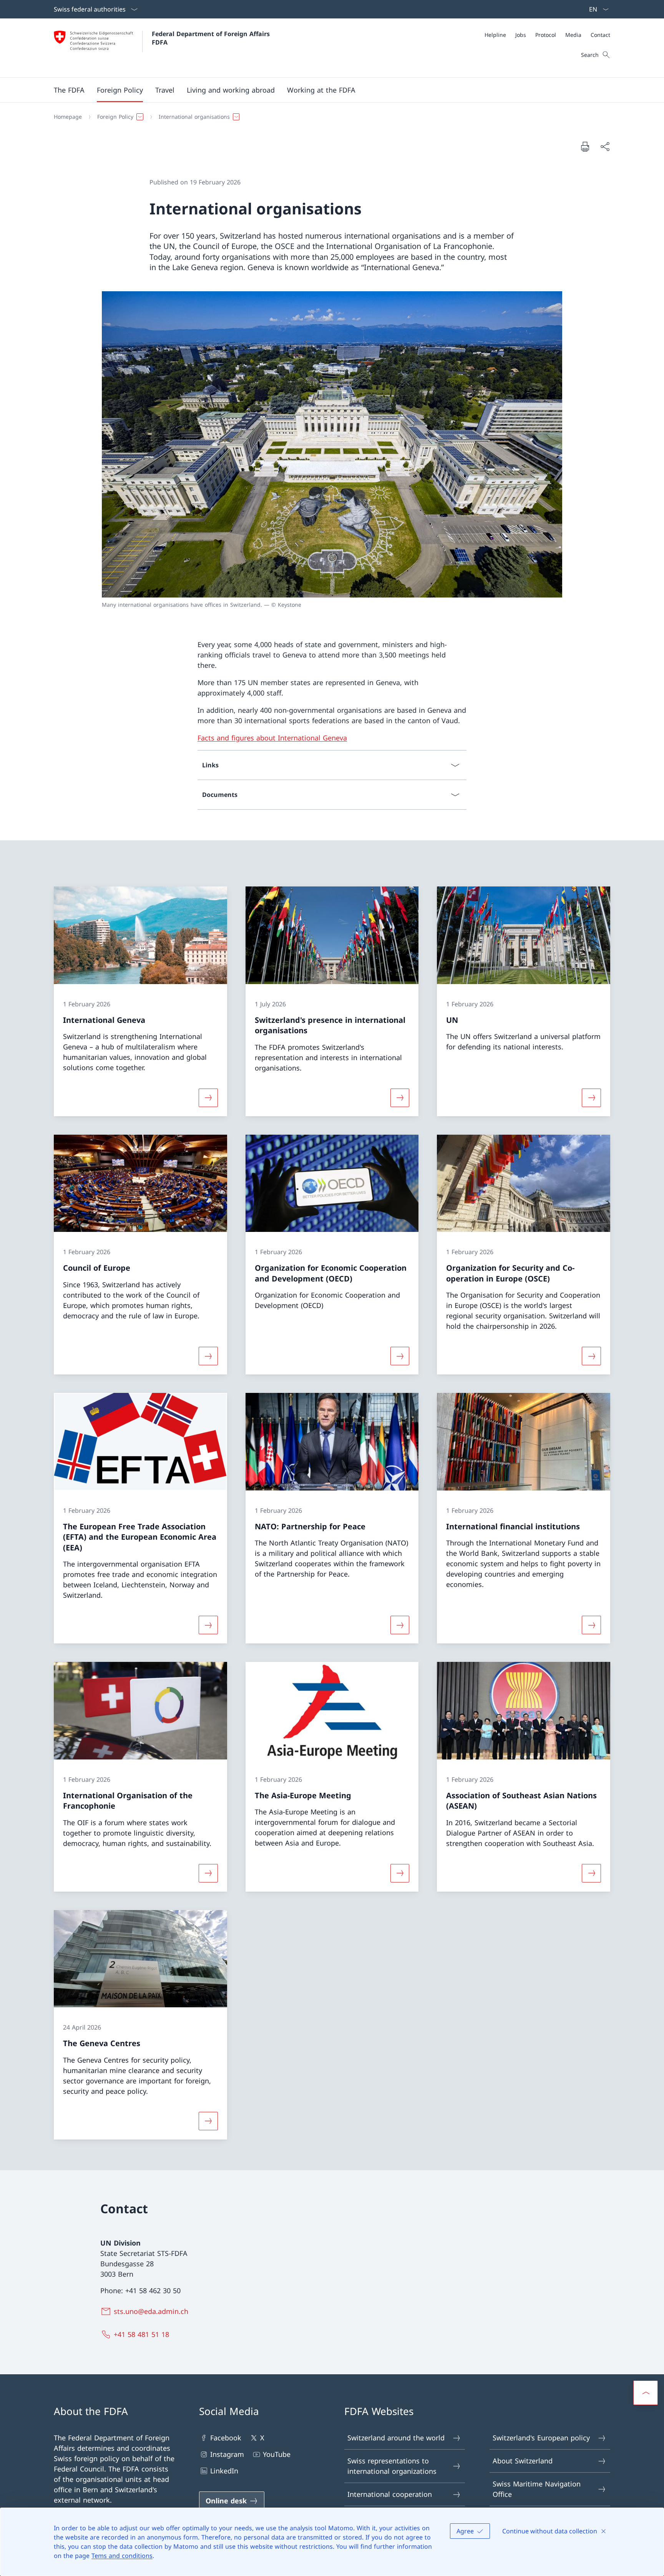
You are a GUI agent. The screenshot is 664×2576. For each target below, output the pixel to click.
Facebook (226, 2438)
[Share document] (605, 147)
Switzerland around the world (396, 2438)
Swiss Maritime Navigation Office (537, 2489)
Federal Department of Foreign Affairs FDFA (212, 38)
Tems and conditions (122, 2556)
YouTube (277, 2454)
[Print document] (585, 146)
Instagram (227, 2454)
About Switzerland (523, 2461)
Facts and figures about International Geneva (272, 738)
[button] (69, 90)
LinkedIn (224, 2471)
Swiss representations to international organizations (392, 2466)
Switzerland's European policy (541, 2438)
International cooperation (390, 2494)
